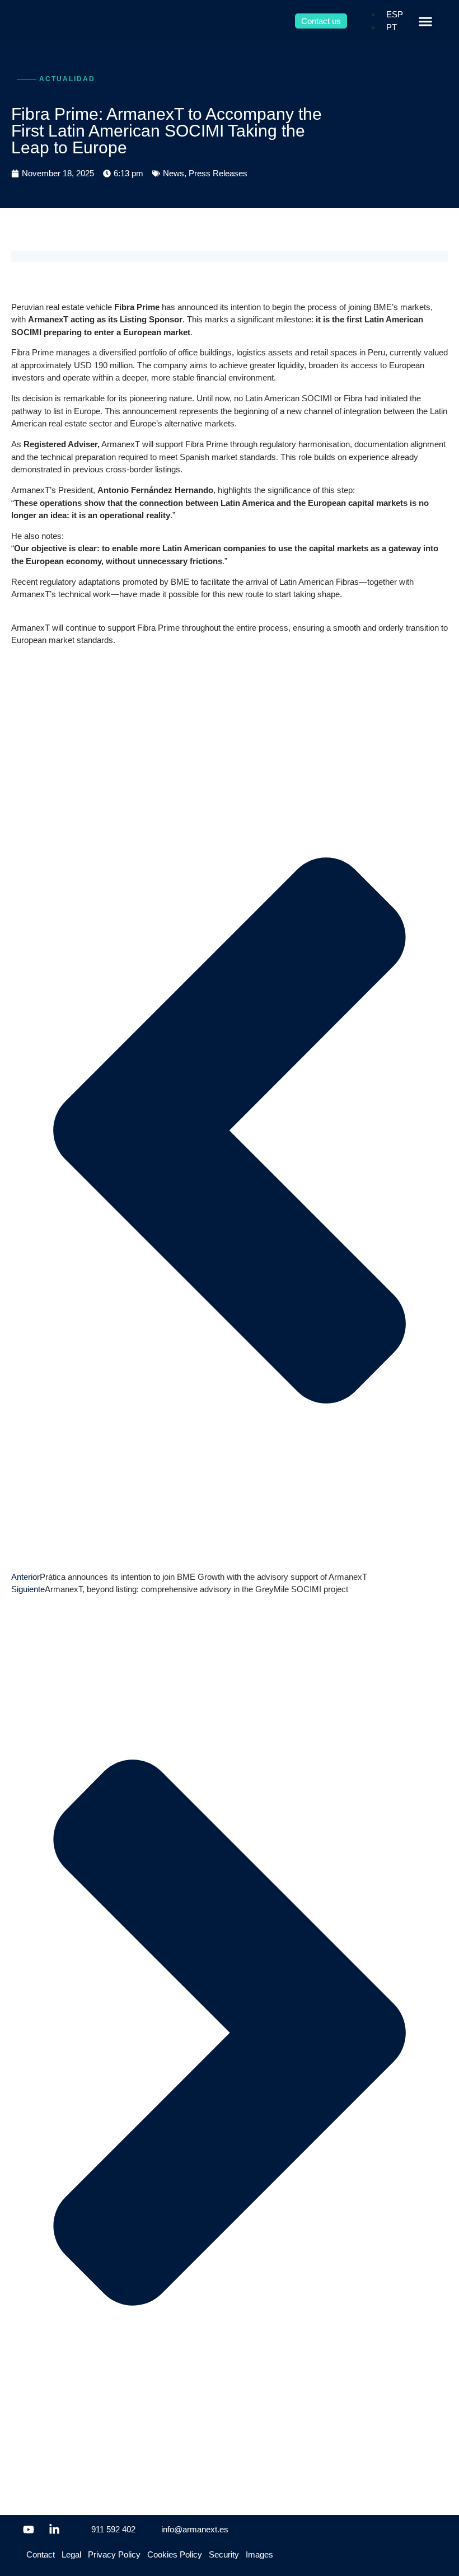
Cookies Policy (175, 2554)
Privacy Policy (114, 2554)
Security (224, 2554)
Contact (41, 2554)
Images (259, 2554)
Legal (71, 2554)
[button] (425, 21)
